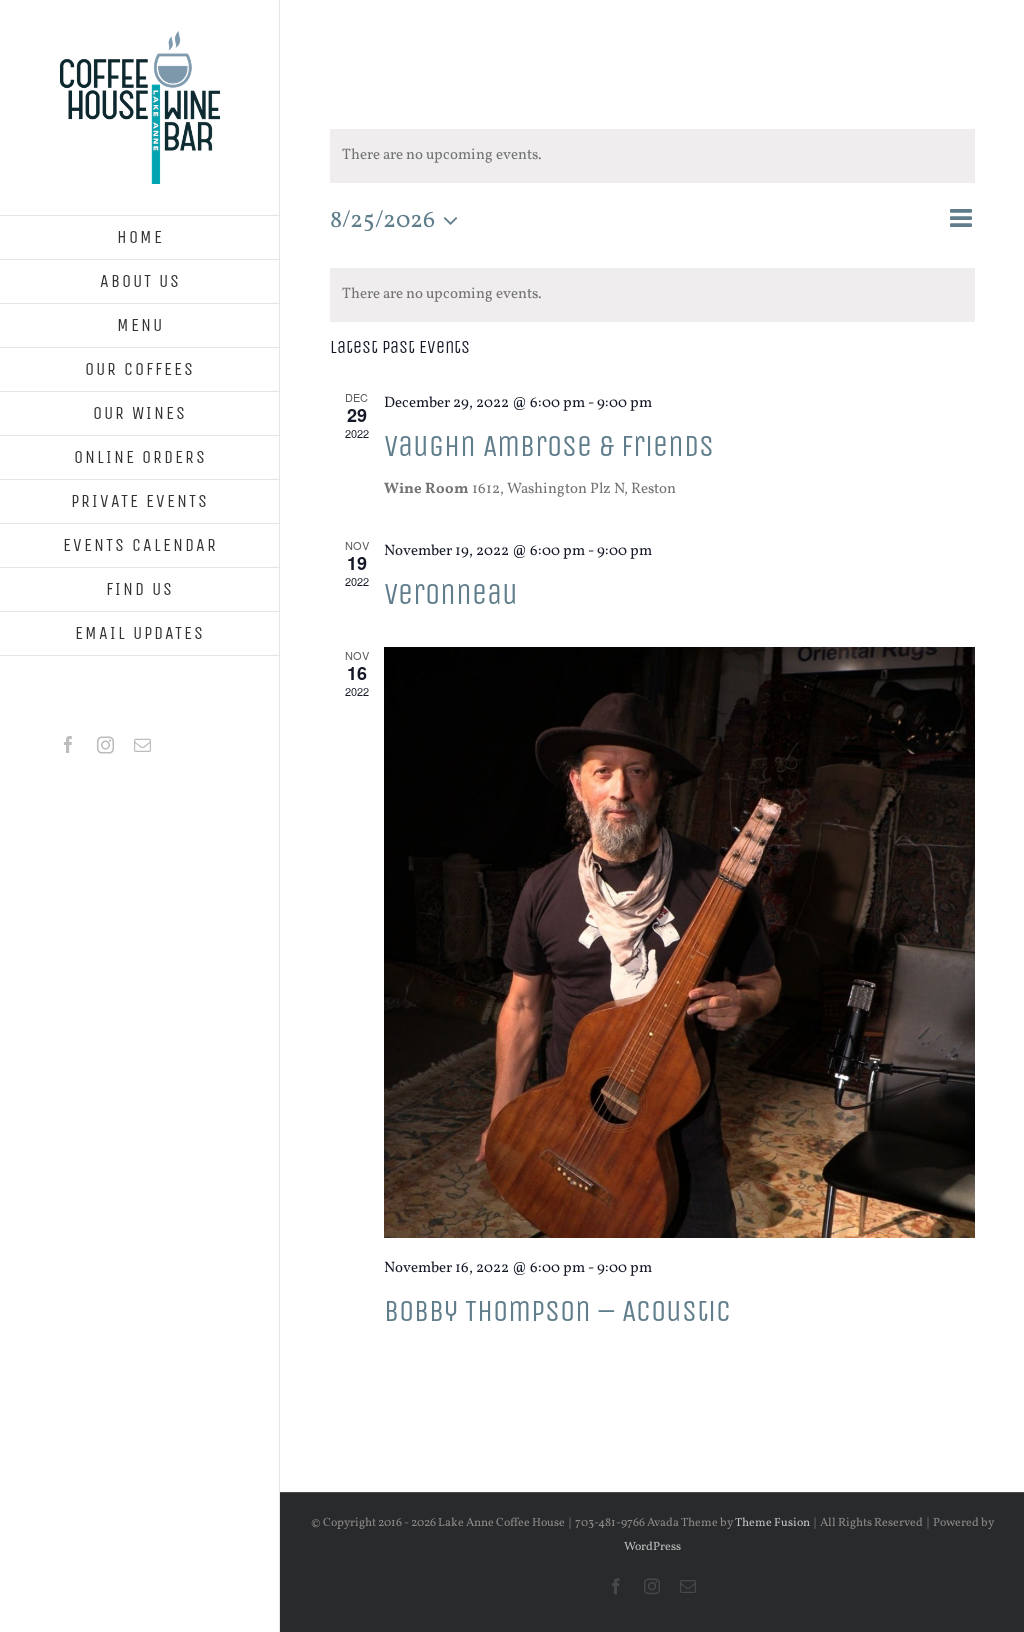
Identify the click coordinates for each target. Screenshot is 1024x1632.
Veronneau (451, 594)
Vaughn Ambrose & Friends (549, 446)
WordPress (652, 1547)
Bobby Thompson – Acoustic (557, 1311)
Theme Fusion (772, 1523)
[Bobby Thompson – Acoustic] (679, 942)
